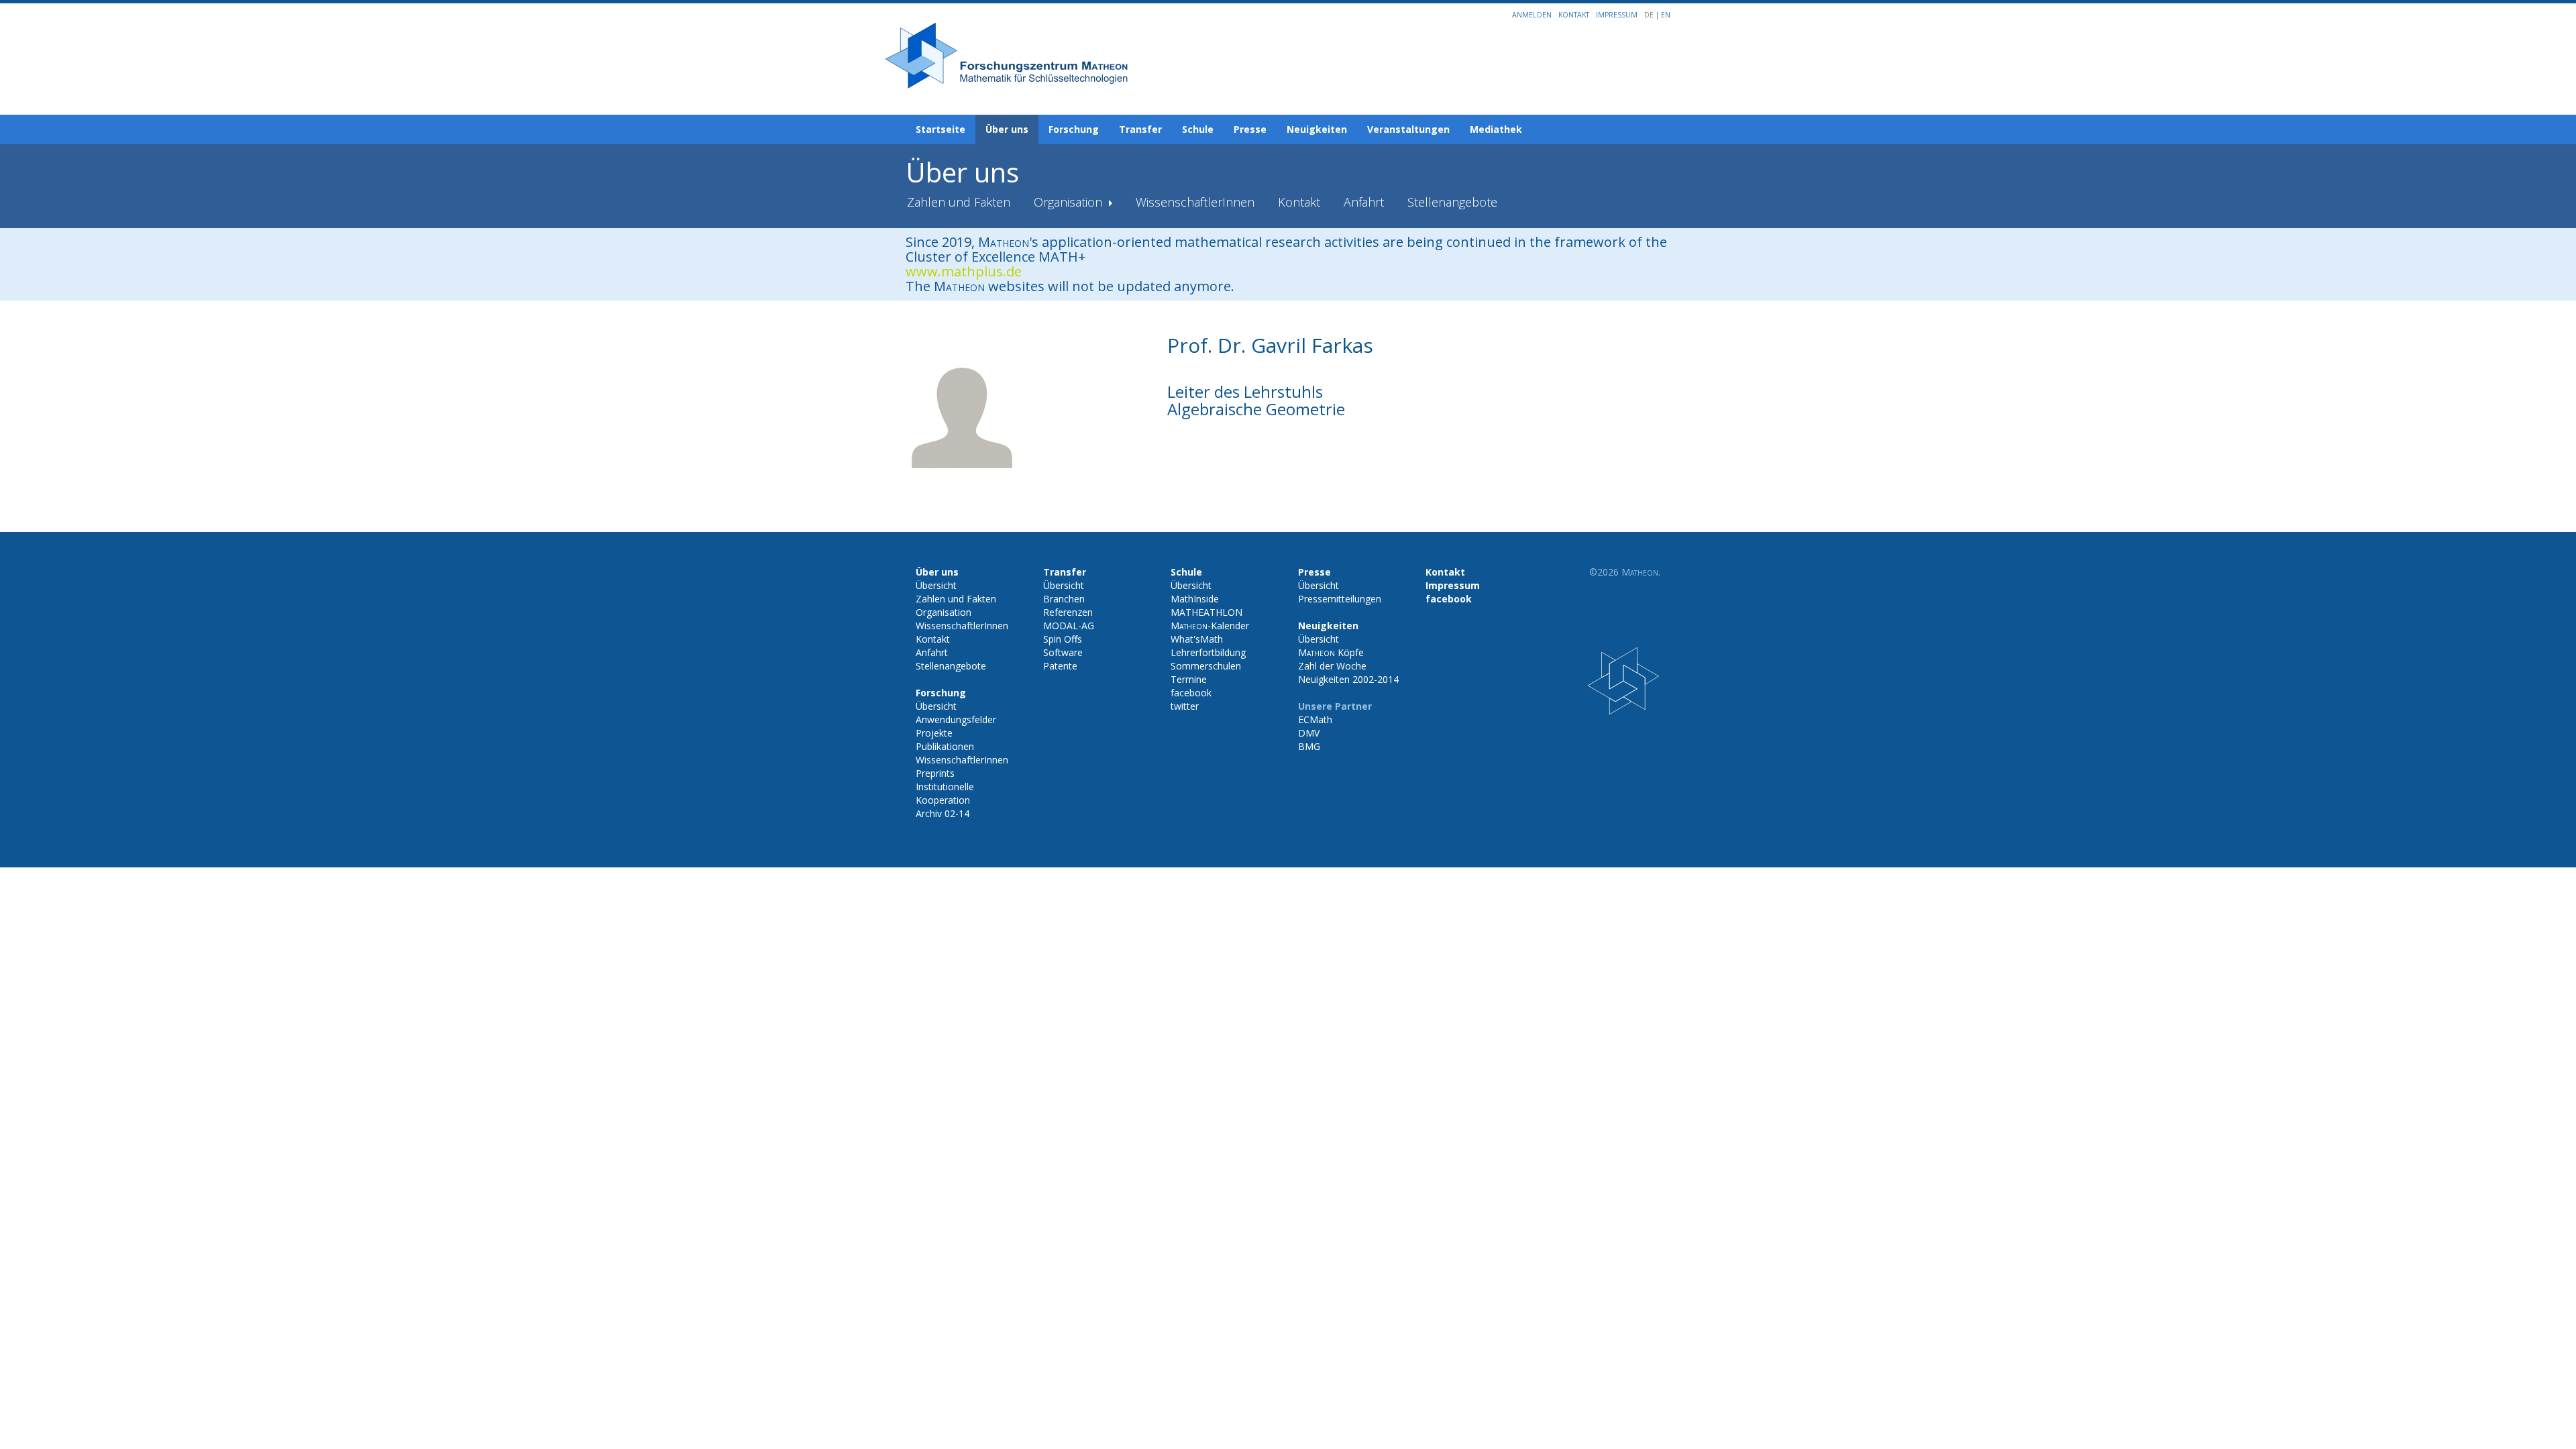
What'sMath (1197, 639)
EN (1666, 15)
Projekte (934, 733)
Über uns (1007, 129)
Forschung (1074, 129)
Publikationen (945, 746)
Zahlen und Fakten (959, 202)
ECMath (1315, 719)
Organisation (1070, 202)
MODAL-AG (1069, 626)
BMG (1309, 746)
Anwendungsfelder (956, 719)
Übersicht (936, 585)
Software (1063, 652)
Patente (1060, 666)
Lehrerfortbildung (1208, 652)
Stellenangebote (1452, 202)
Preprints (935, 773)
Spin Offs (1063, 639)
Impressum (1617, 15)
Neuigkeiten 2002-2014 (1348, 679)
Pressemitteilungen (1340, 599)
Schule (1198, 129)
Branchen (1064, 599)
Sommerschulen (1206, 666)
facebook (1191, 693)
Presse (1250, 129)
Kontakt (1574, 15)
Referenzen (1068, 612)
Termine (1189, 679)
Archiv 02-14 (943, 813)
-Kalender (1210, 626)
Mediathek (1496, 129)
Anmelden (1532, 15)
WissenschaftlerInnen (1195, 202)
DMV (1309, 733)
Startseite (941, 129)
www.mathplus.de (964, 271)
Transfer (1140, 129)
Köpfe (1331, 652)
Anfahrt (1364, 202)
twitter (1185, 706)
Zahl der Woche (1332, 666)
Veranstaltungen (1408, 129)
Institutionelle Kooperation (945, 793)
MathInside (1195, 599)
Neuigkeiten (1317, 129)
